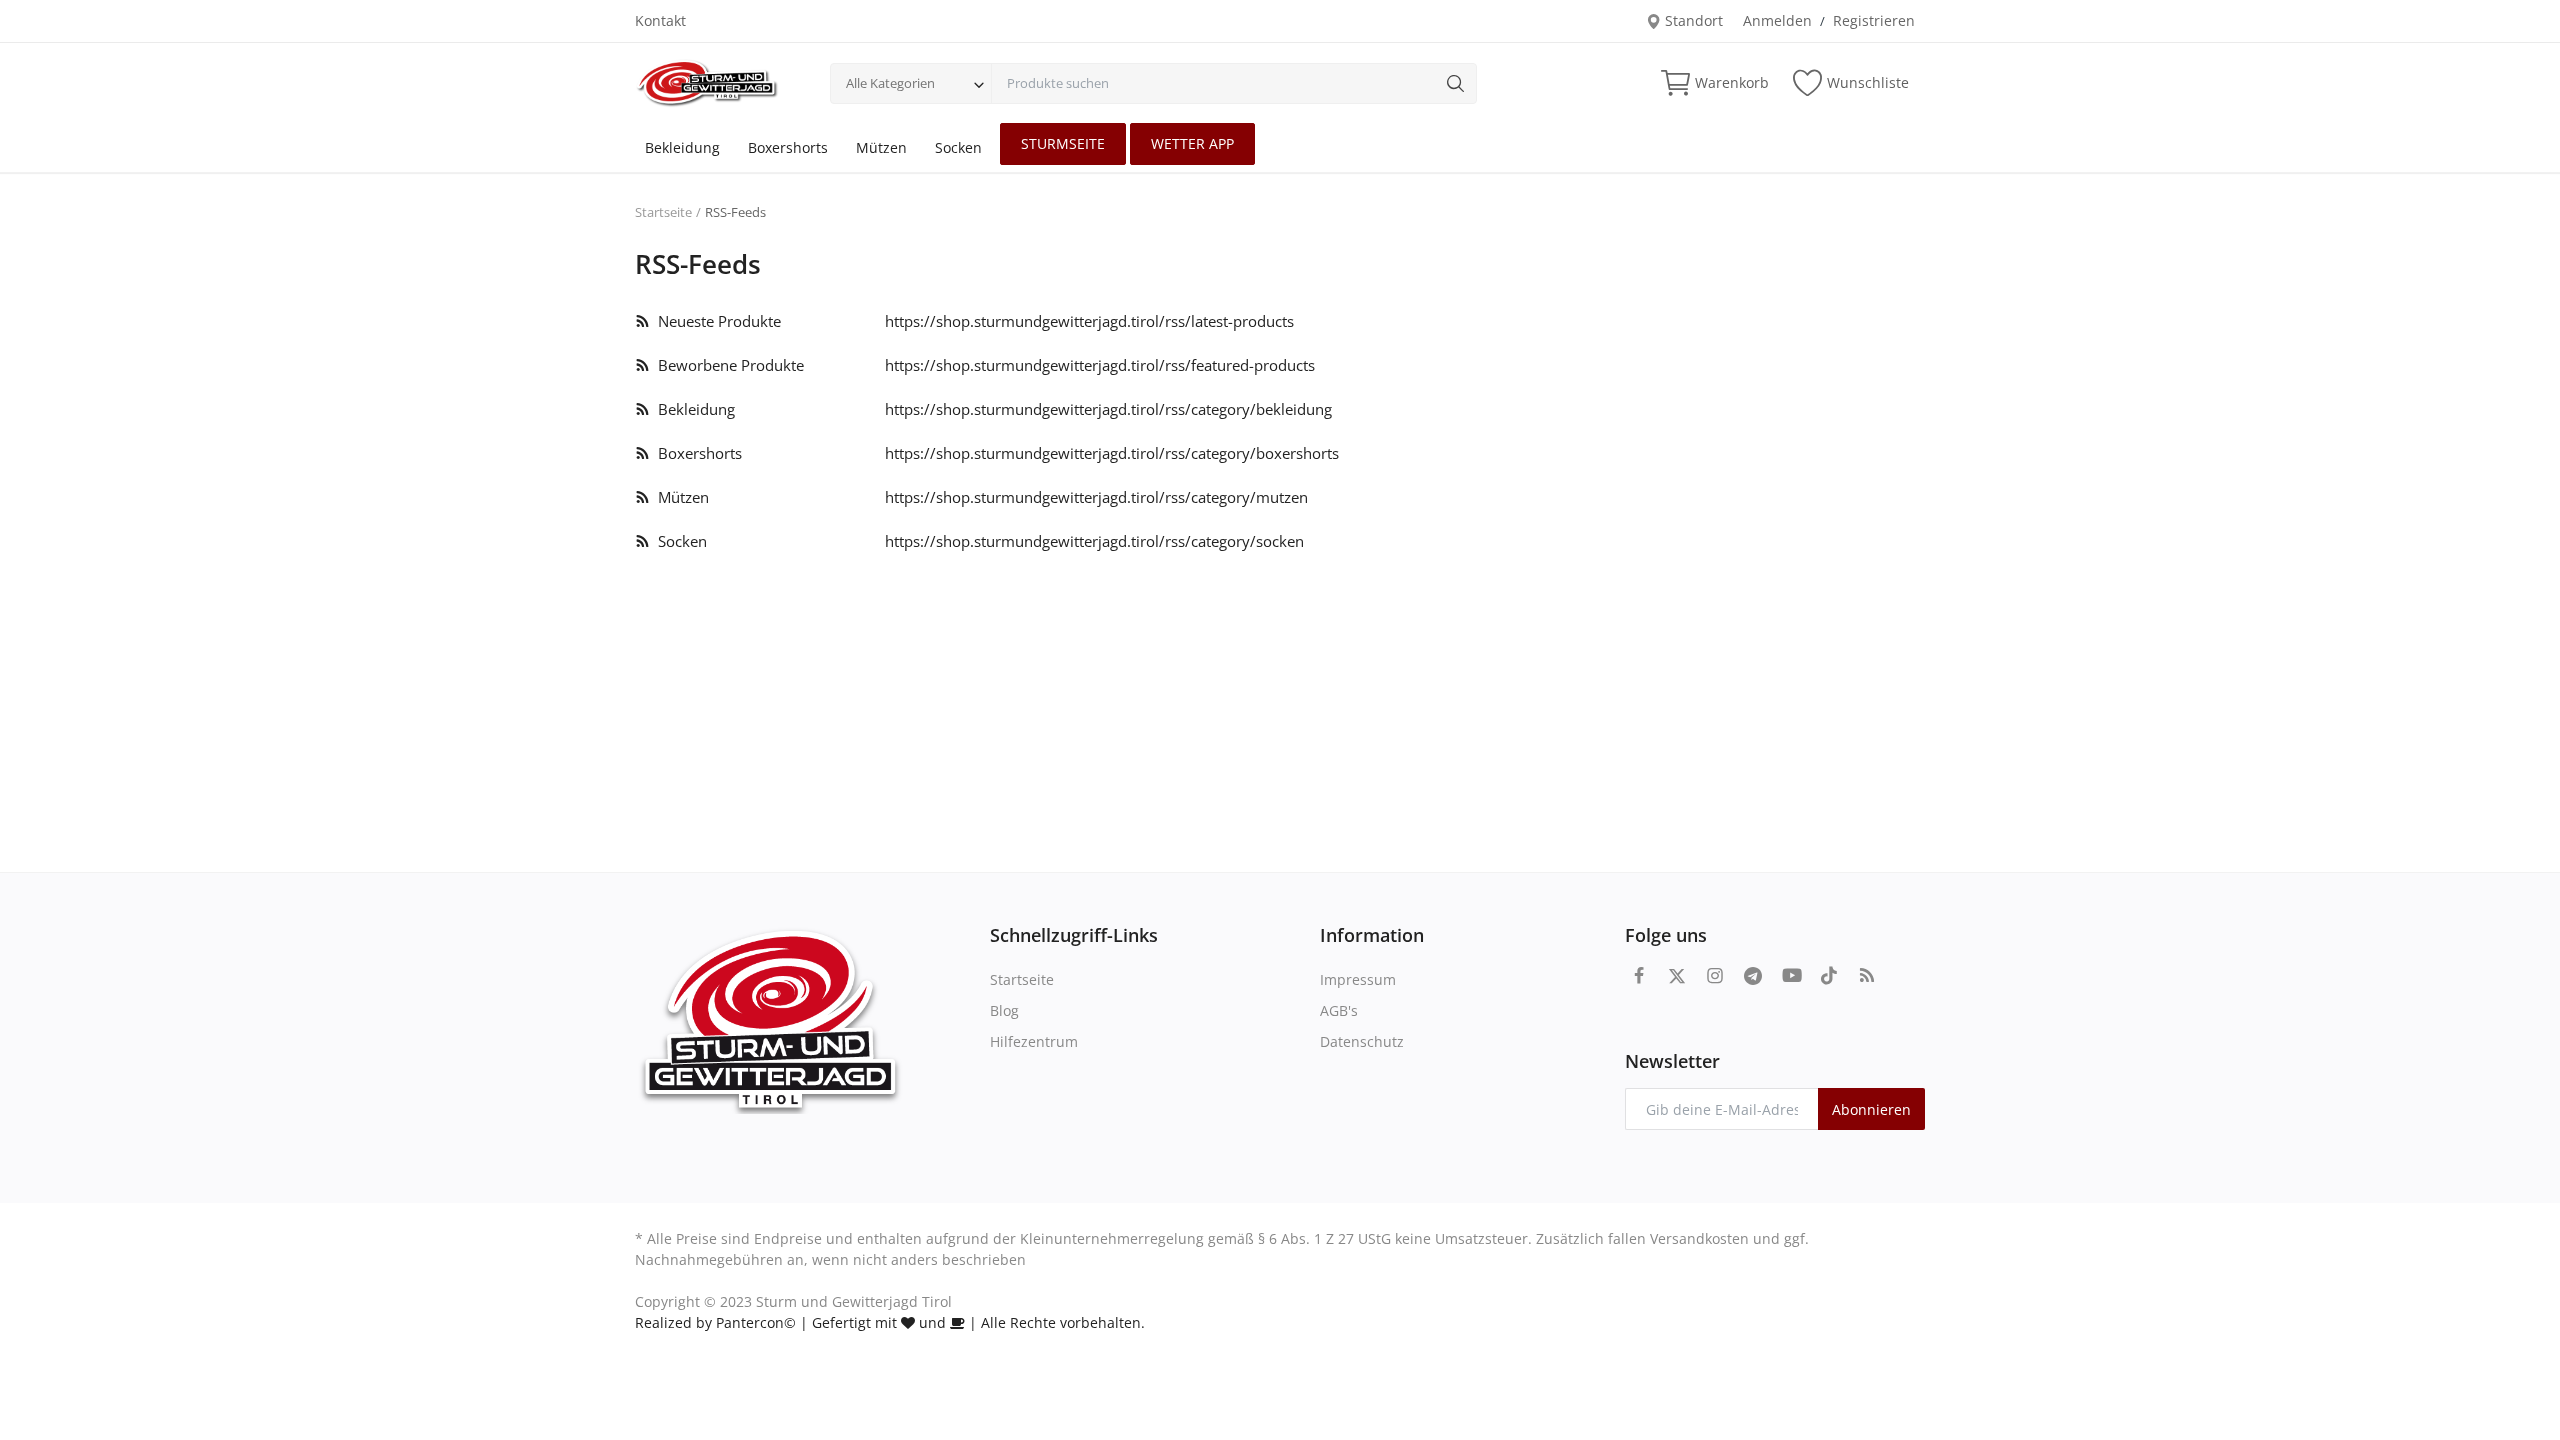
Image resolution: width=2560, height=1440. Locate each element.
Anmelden (1777, 20)
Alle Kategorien (890, 83)
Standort (1692, 20)
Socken (958, 147)
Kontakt (660, 20)
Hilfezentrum (1034, 1041)
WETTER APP (1192, 143)
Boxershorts (788, 147)
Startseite (663, 212)
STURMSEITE (1063, 143)
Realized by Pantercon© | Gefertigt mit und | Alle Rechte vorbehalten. (890, 1322)
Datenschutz (1362, 1041)
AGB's (1339, 1010)
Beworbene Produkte (727, 365)
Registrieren (1874, 20)
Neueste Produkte (715, 321)
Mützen (881, 147)
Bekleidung (682, 147)
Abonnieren (1871, 1109)
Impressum (1358, 979)
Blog (1004, 1010)
